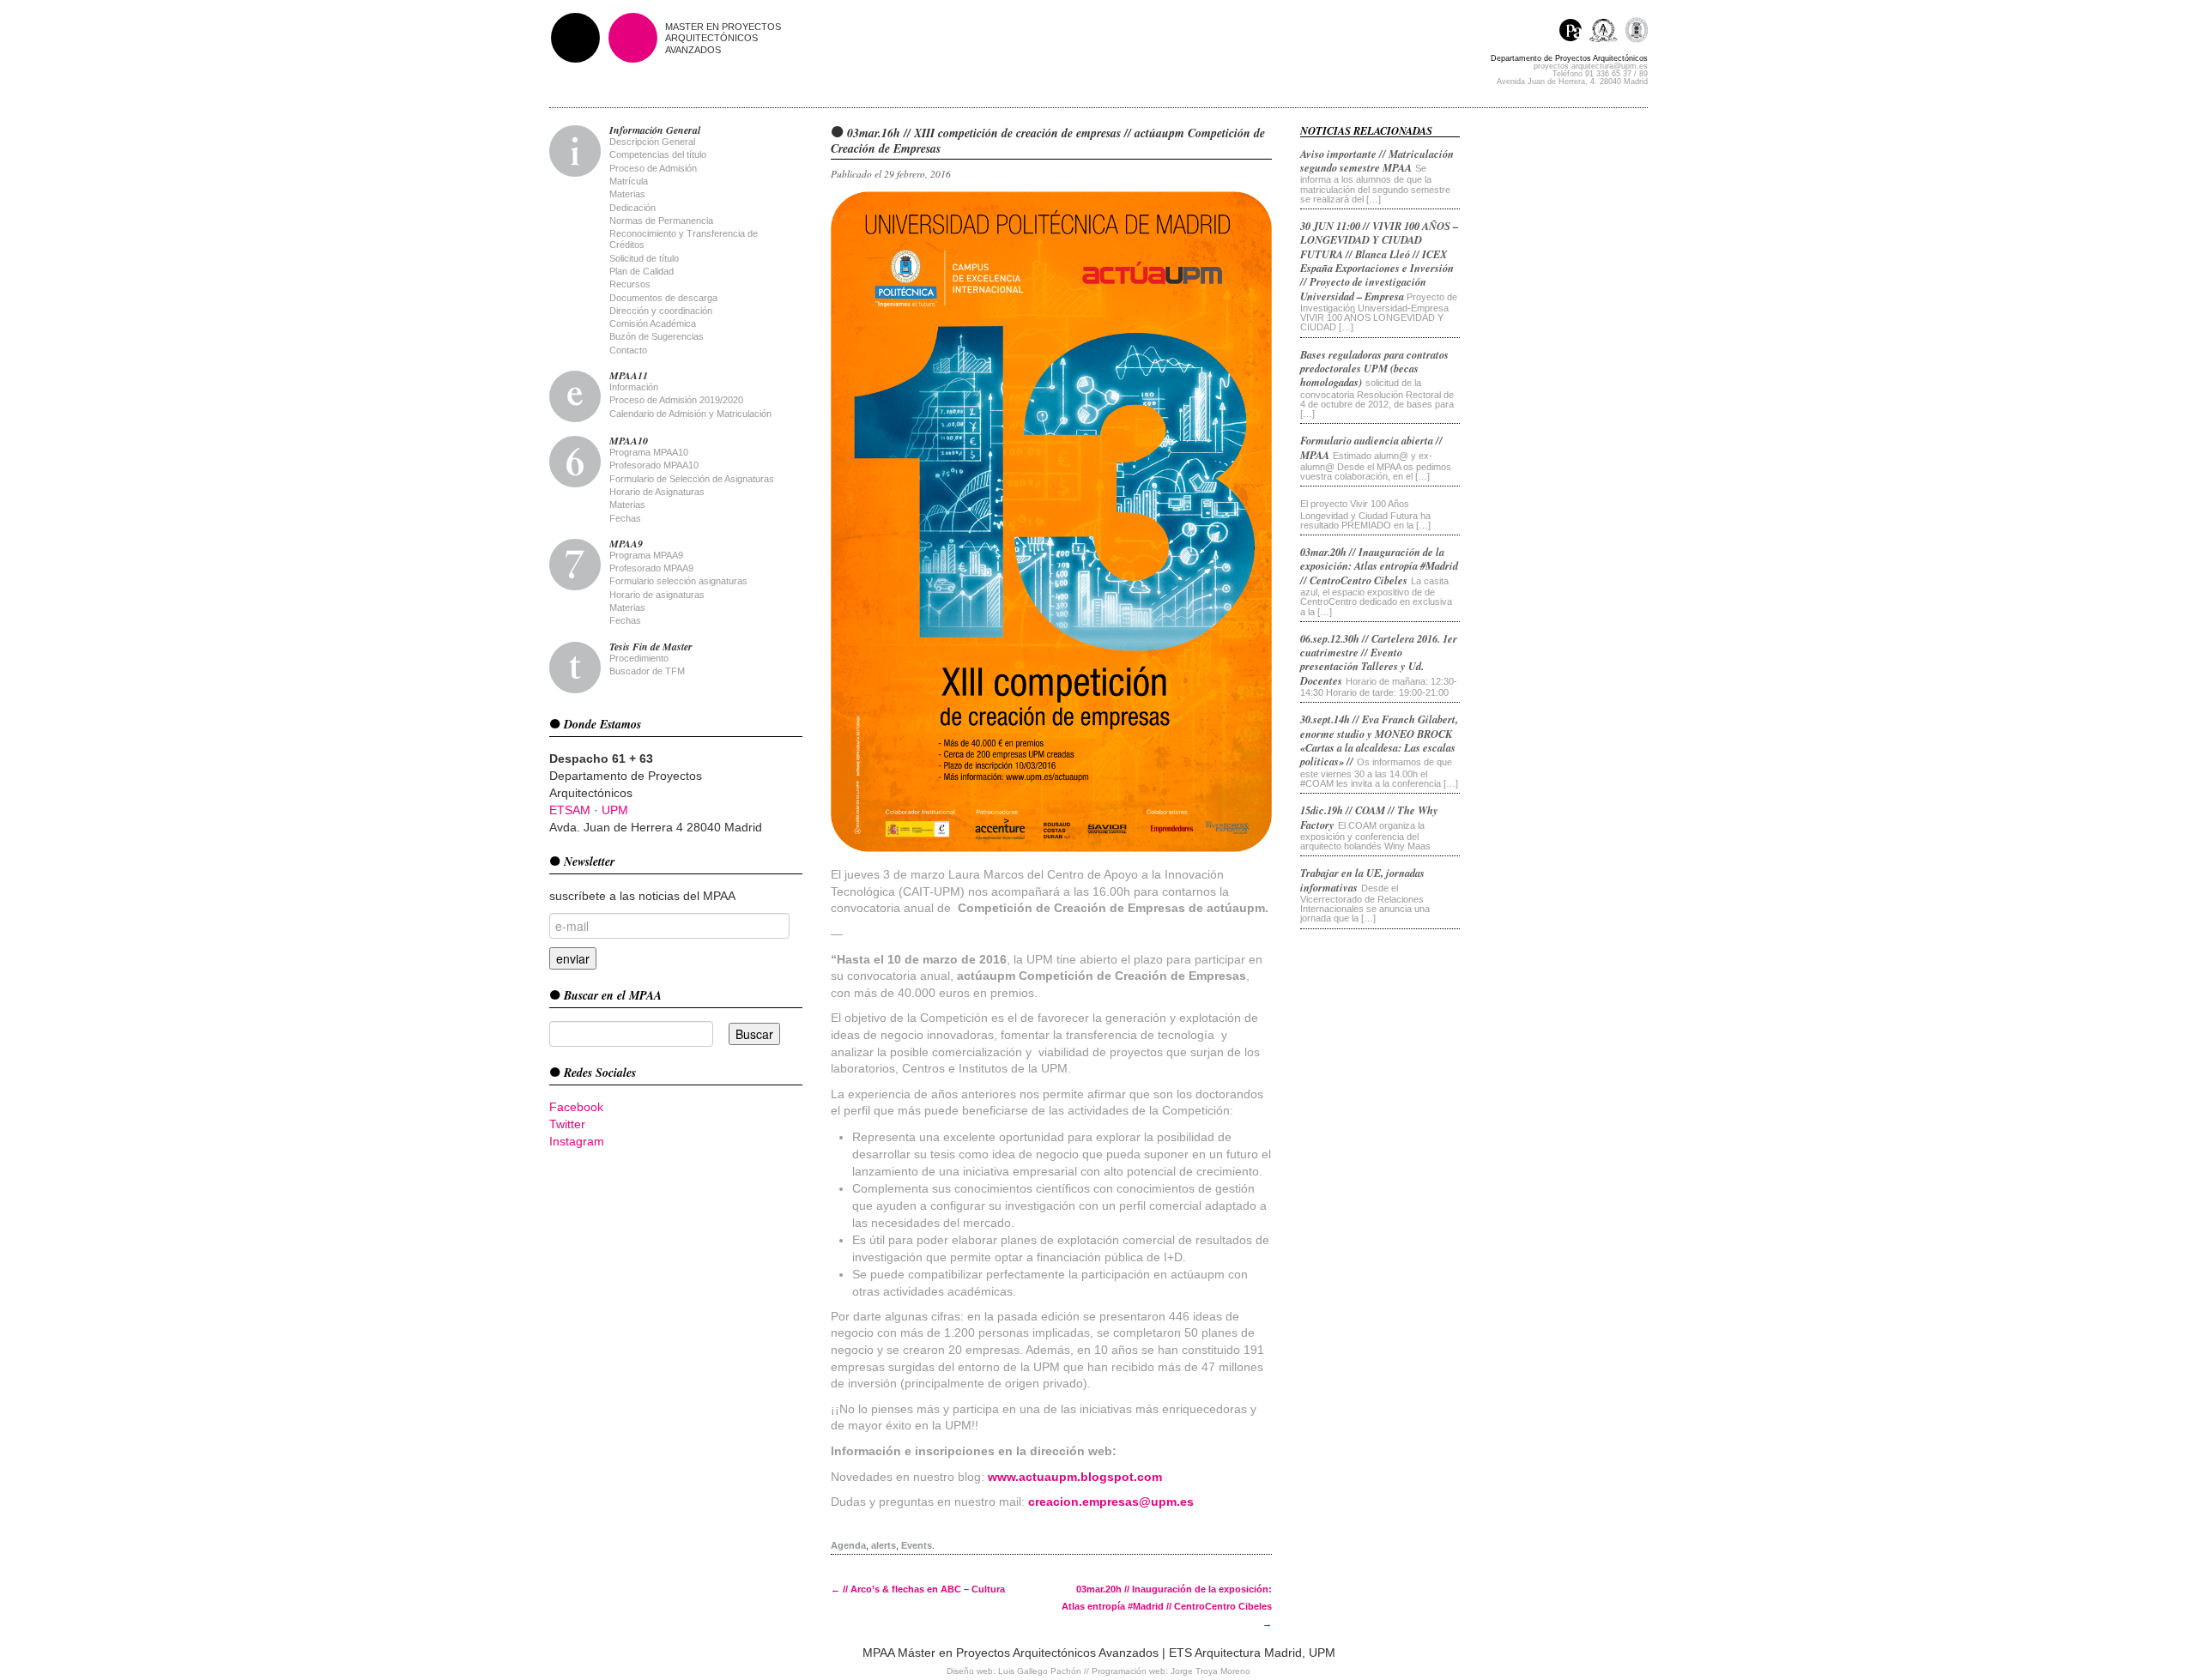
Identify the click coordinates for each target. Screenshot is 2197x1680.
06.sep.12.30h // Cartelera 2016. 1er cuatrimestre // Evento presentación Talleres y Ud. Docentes (1379, 659)
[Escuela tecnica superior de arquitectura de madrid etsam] (1607, 32)
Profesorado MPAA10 (654, 465)
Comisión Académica (653, 323)
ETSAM (570, 810)
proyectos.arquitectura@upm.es (1591, 66)
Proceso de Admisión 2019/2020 (676, 400)
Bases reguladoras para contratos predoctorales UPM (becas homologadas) (1374, 369)
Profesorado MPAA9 (651, 568)
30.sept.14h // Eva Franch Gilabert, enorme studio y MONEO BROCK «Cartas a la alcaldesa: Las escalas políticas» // (1379, 740)
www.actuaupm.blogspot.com (1075, 1477)
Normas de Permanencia (661, 221)
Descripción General (652, 142)
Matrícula (629, 181)
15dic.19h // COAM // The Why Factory (1369, 817)
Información (634, 387)
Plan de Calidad (642, 271)
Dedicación (632, 208)
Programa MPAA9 (646, 555)
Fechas (625, 518)
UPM (615, 810)
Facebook (576, 1107)
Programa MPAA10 (649, 452)
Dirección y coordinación (661, 311)
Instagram (577, 1141)
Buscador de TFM (647, 671)
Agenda (848, 1545)
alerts (884, 1545)
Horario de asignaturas (657, 595)
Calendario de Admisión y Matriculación (690, 414)
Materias (627, 194)
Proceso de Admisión (653, 168)
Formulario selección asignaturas (678, 581)
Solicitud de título (644, 258)
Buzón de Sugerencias (657, 336)
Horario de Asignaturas (657, 492)
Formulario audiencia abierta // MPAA (1371, 447)
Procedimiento (639, 658)
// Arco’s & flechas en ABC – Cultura (918, 1589)
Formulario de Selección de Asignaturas (692, 479)
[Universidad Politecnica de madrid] (1636, 32)
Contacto (628, 350)
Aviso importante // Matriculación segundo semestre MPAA (1377, 160)
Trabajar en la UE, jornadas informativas (1362, 879)
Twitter (567, 1124)
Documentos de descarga (663, 298)
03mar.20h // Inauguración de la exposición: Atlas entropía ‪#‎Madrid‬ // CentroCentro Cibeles (1167, 1606)
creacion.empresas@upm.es (1111, 1502)
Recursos (630, 284)
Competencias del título (658, 154)
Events (917, 1545)
